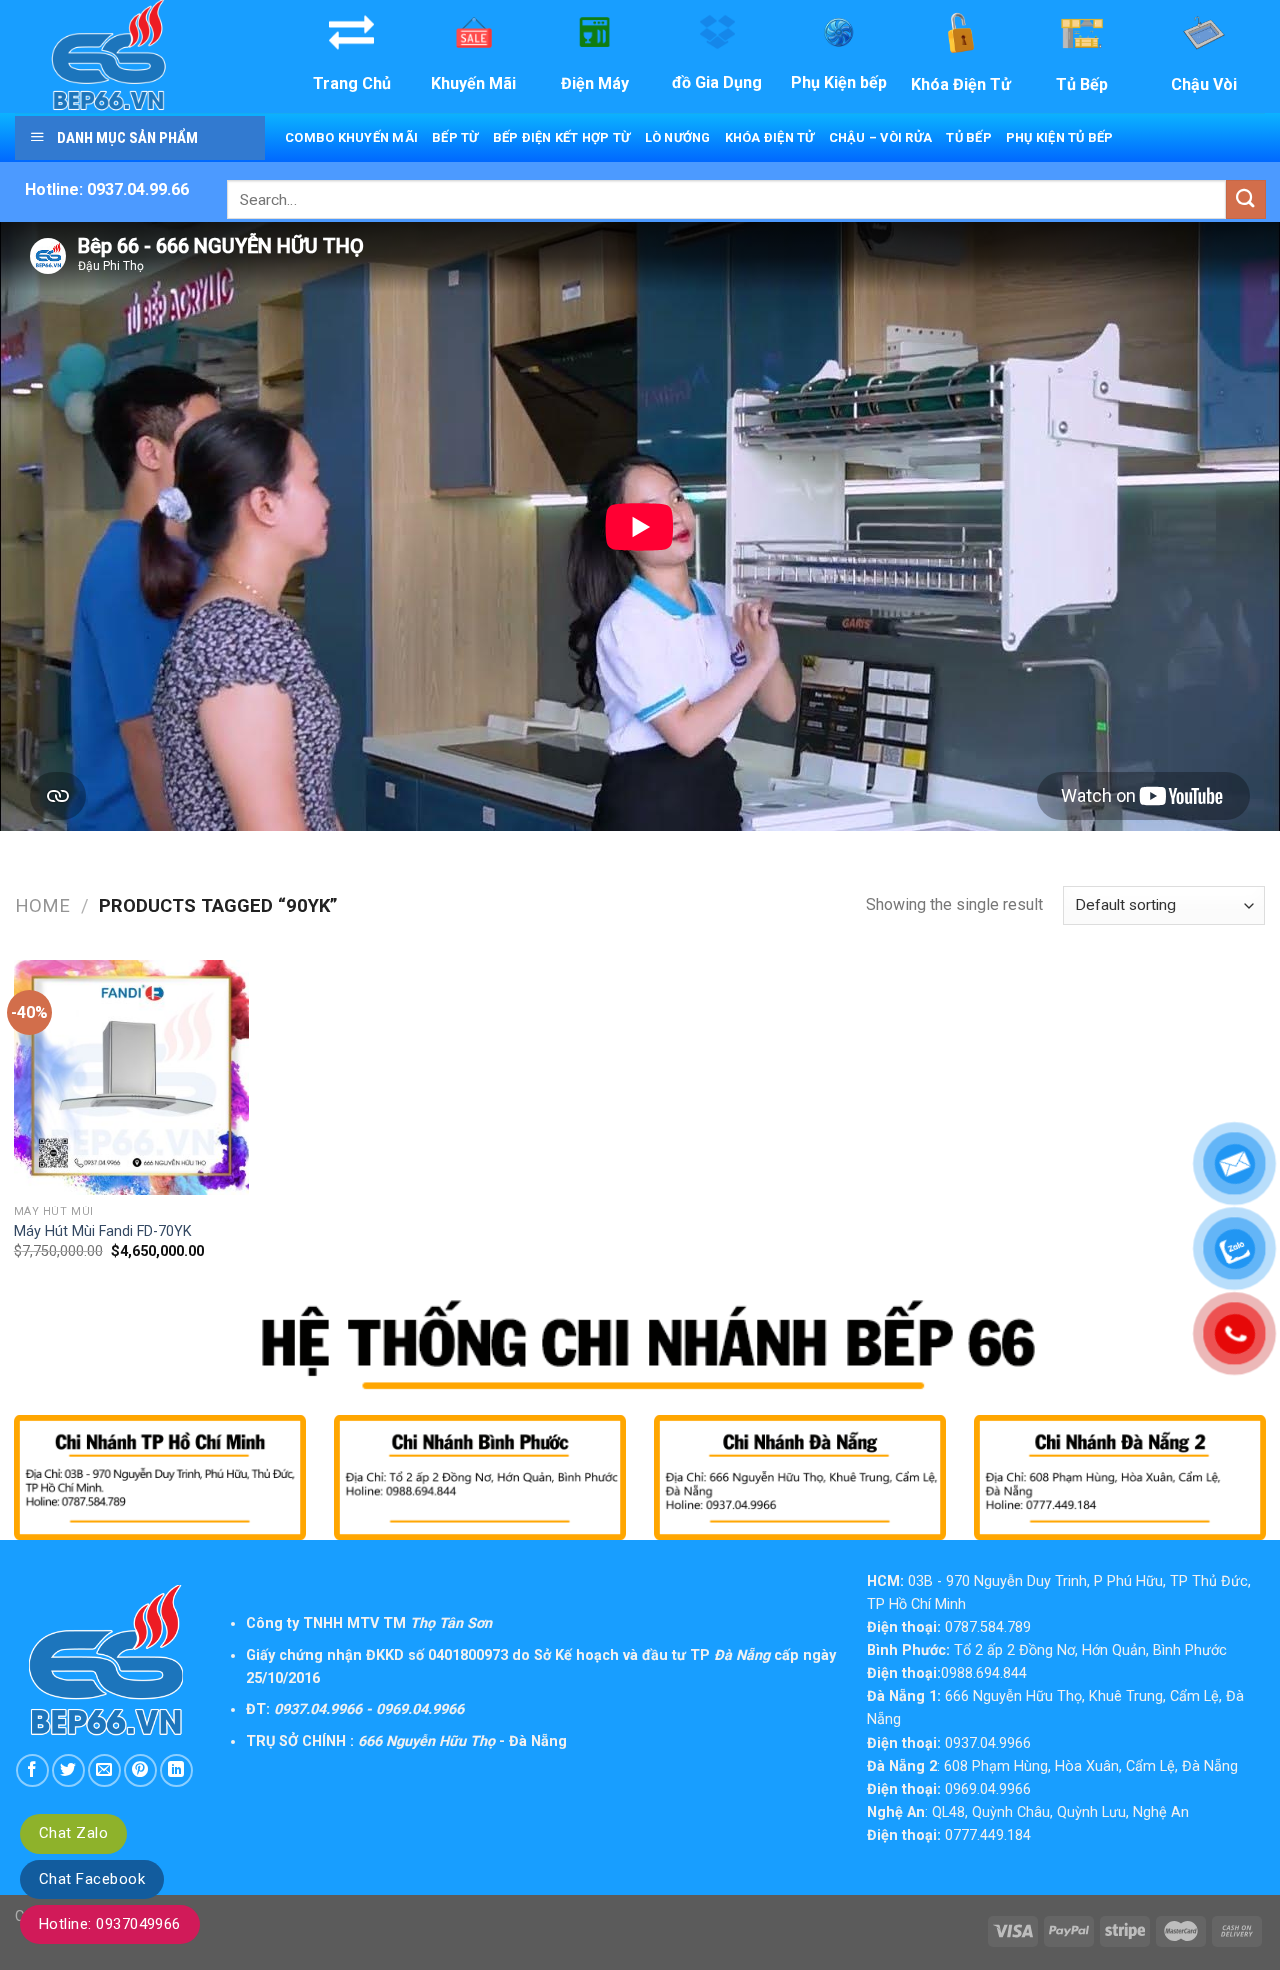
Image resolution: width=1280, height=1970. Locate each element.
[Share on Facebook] (32, 1770)
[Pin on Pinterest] (140, 1770)
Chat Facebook (92, 1879)
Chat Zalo (73, 1833)
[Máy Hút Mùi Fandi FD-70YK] (131, 1077)
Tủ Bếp (969, 137)
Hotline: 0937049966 (110, 1924)
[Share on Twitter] (68, 1770)
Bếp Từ (455, 137)
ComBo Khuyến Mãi (351, 137)
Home (42, 905)
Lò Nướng (678, 137)
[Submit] (1246, 199)
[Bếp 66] (138, 56)
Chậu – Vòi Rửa (881, 137)
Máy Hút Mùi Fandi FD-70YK (103, 1231)
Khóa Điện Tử (770, 137)
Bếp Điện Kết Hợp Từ (562, 137)
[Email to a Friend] (104, 1770)
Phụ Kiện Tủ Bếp (1060, 137)
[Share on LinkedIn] (176, 1770)
